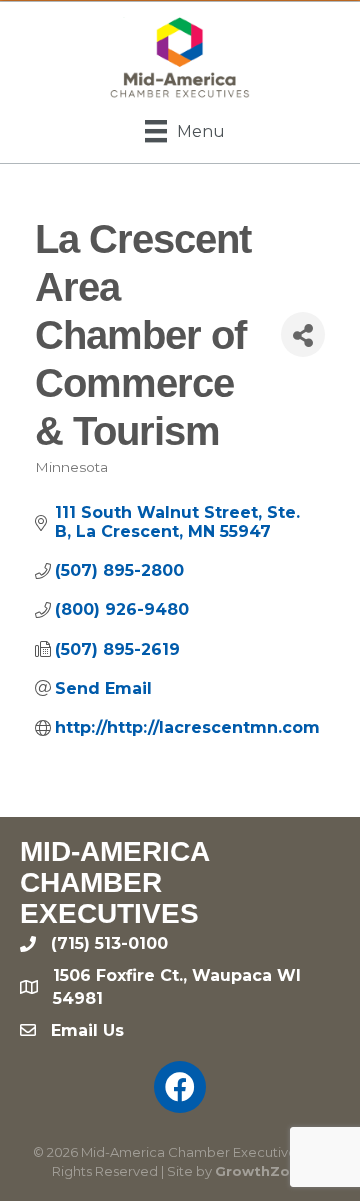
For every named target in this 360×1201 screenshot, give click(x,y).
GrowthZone (261, 1171)
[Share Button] (303, 334)
